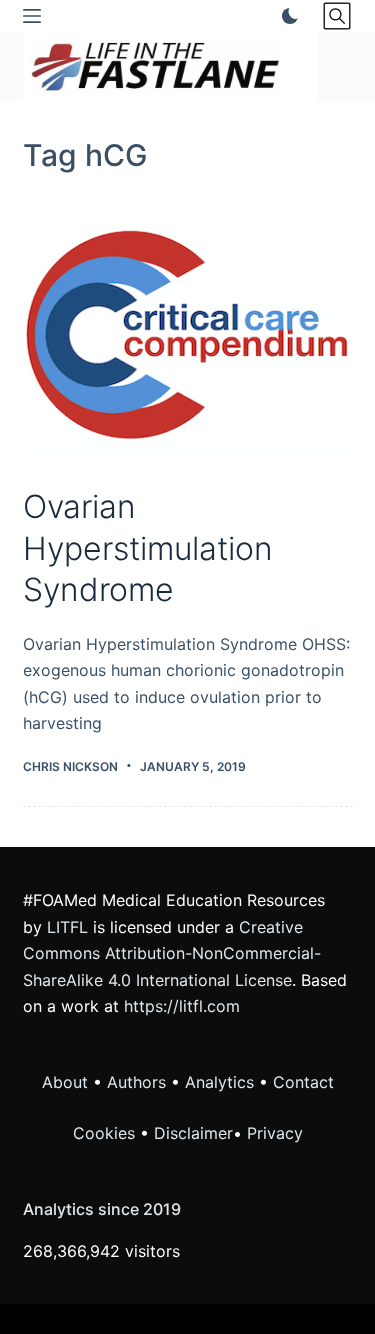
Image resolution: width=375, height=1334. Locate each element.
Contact (303, 1082)
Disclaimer (193, 1133)
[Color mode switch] (286, 16)
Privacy (275, 1133)
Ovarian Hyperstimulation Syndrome (148, 548)
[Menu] (32, 16)
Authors (136, 1082)
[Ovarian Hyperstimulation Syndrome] (188, 333)
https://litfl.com (182, 1006)
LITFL (67, 927)
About (65, 1082)
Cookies (106, 1133)
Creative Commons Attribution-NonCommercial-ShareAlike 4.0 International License (172, 953)
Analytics (219, 1082)
